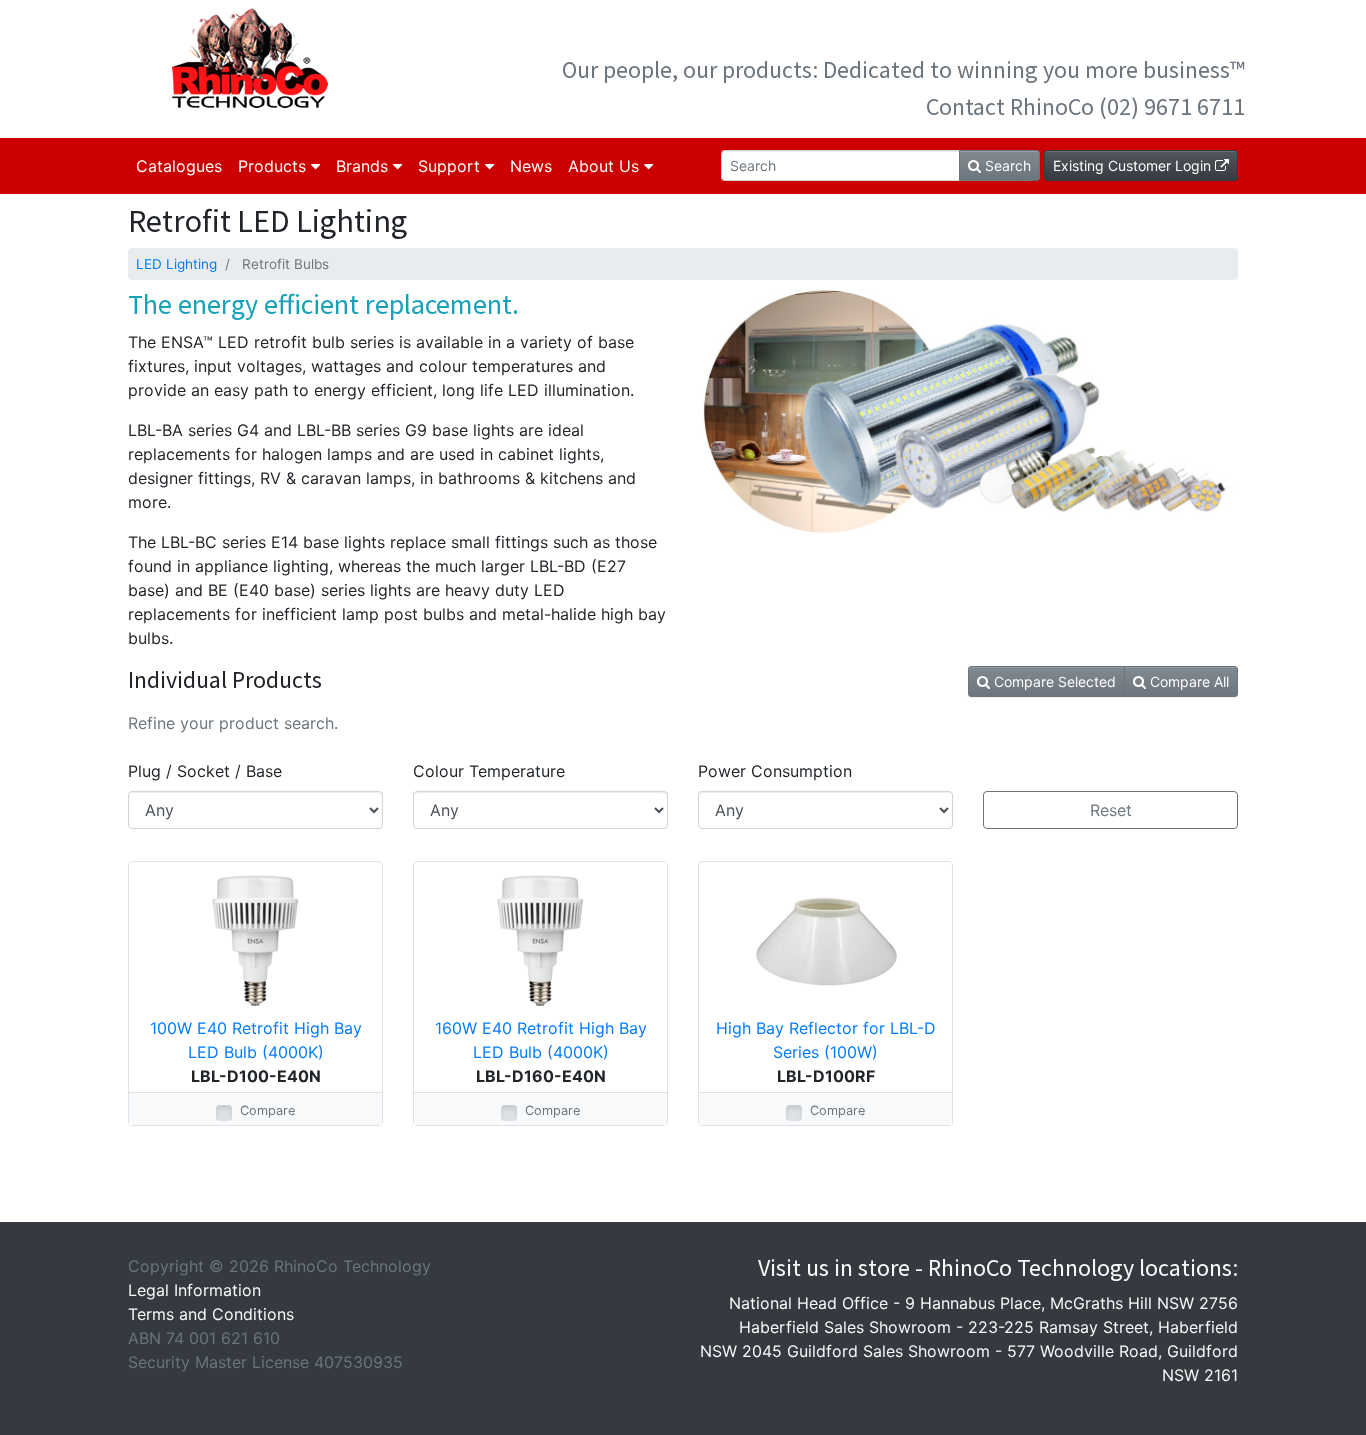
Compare (267, 1110)
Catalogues (179, 166)
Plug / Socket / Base (205, 771)
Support (451, 166)
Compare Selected (1053, 681)
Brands (364, 166)
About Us (606, 166)
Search (1006, 165)
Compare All (1187, 681)
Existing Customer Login (1134, 165)
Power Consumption (775, 771)
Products (274, 166)
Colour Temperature (489, 771)
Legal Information (194, 1290)
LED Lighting (176, 264)
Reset (1111, 810)
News (531, 166)
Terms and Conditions (211, 1314)
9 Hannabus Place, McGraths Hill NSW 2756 (1071, 1303)
